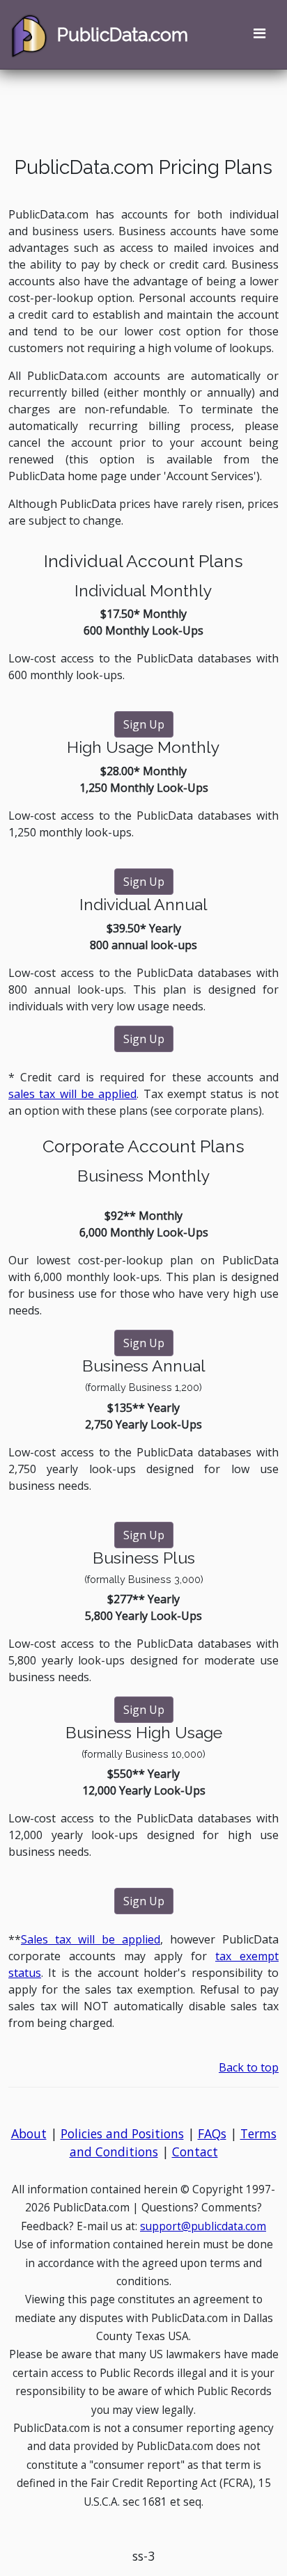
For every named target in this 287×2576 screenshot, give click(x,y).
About (29, 2133)
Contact (195, 2152)
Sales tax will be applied (91, 1939)
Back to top (249, 2067)
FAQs (212, 2133)
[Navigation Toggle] (259, 35)
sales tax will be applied (72, 1094)
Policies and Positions (122, 2133)
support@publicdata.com (203, 2226)
